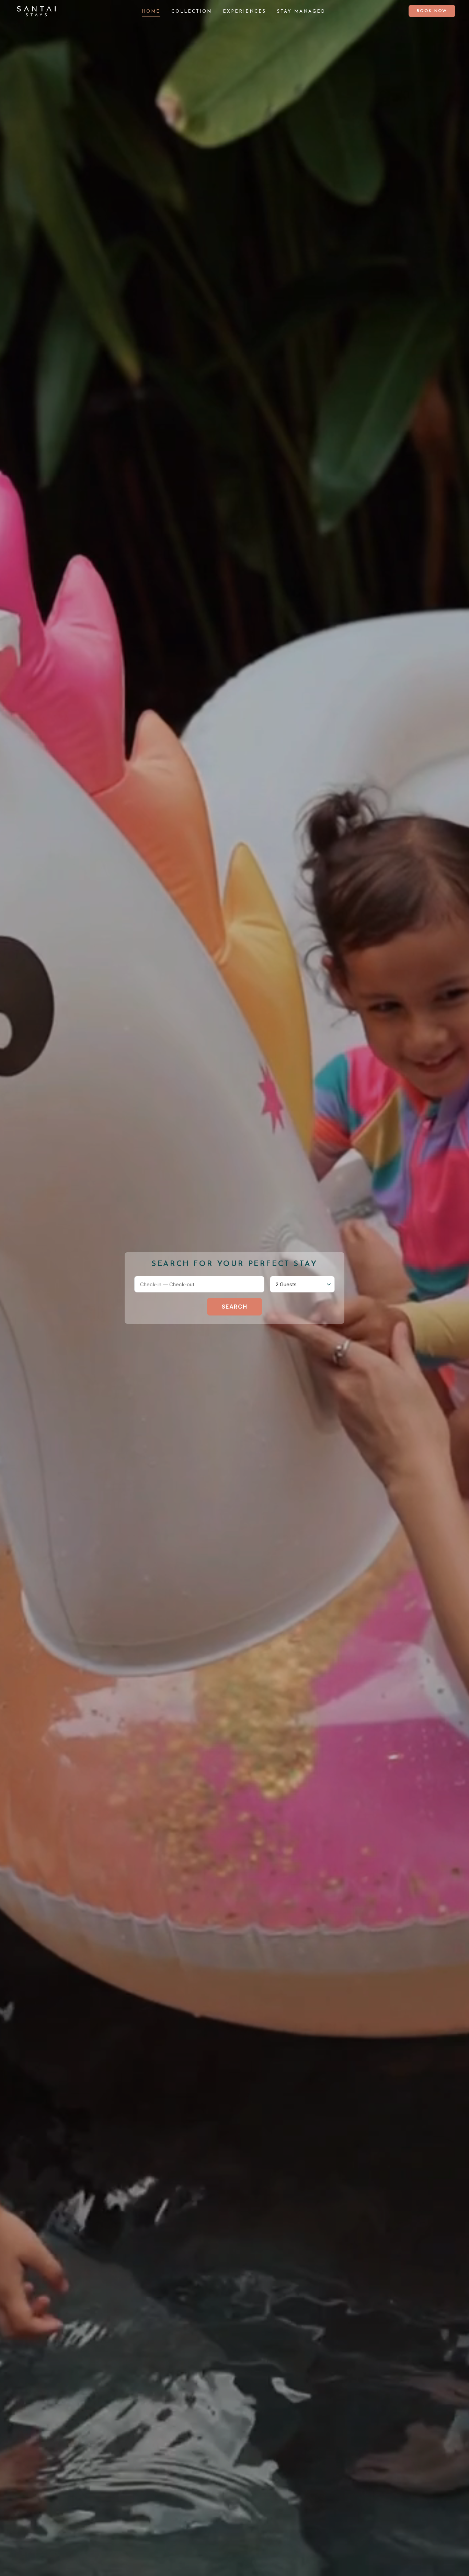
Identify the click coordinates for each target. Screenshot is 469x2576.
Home (151, 12)
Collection (192, 12)
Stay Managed (301, 12)
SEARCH (235, 1307)
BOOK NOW (432, 11)
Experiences (244, 12)
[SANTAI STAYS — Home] (36, 11)
